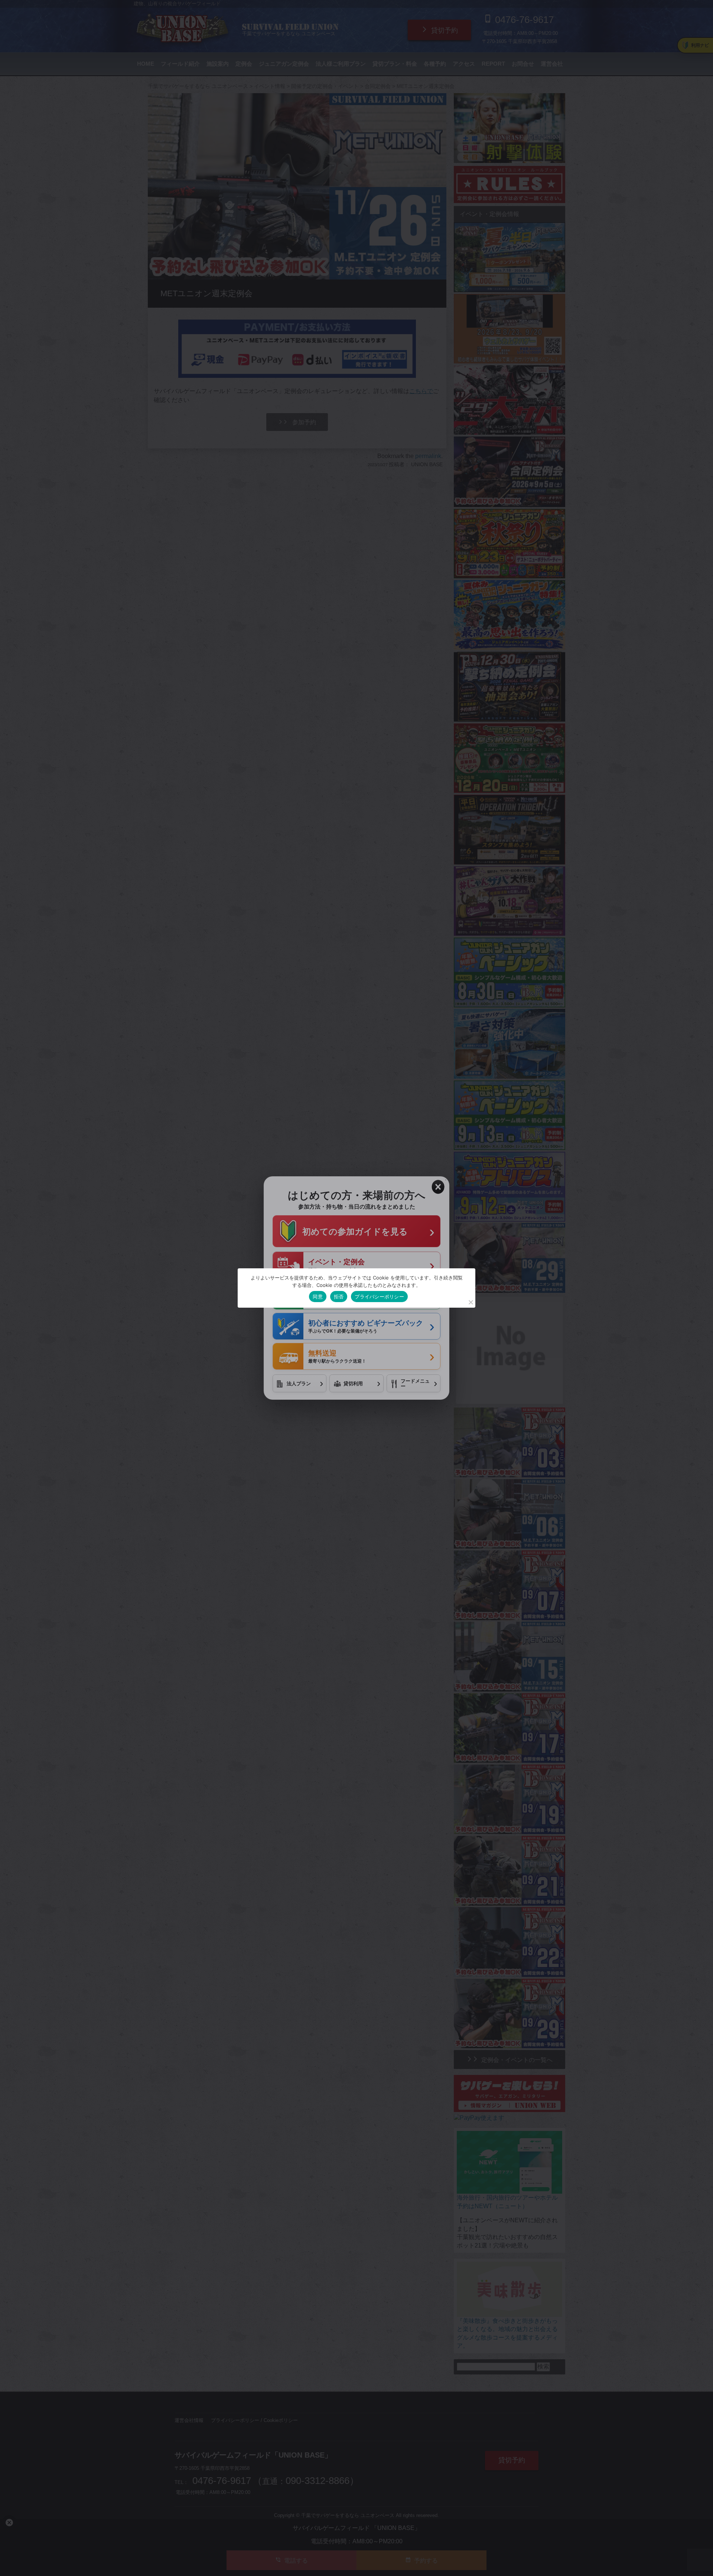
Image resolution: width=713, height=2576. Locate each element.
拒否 (339, 1297)
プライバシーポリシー (379, 1297)
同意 (318, 1297)
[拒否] (471, 1302)
